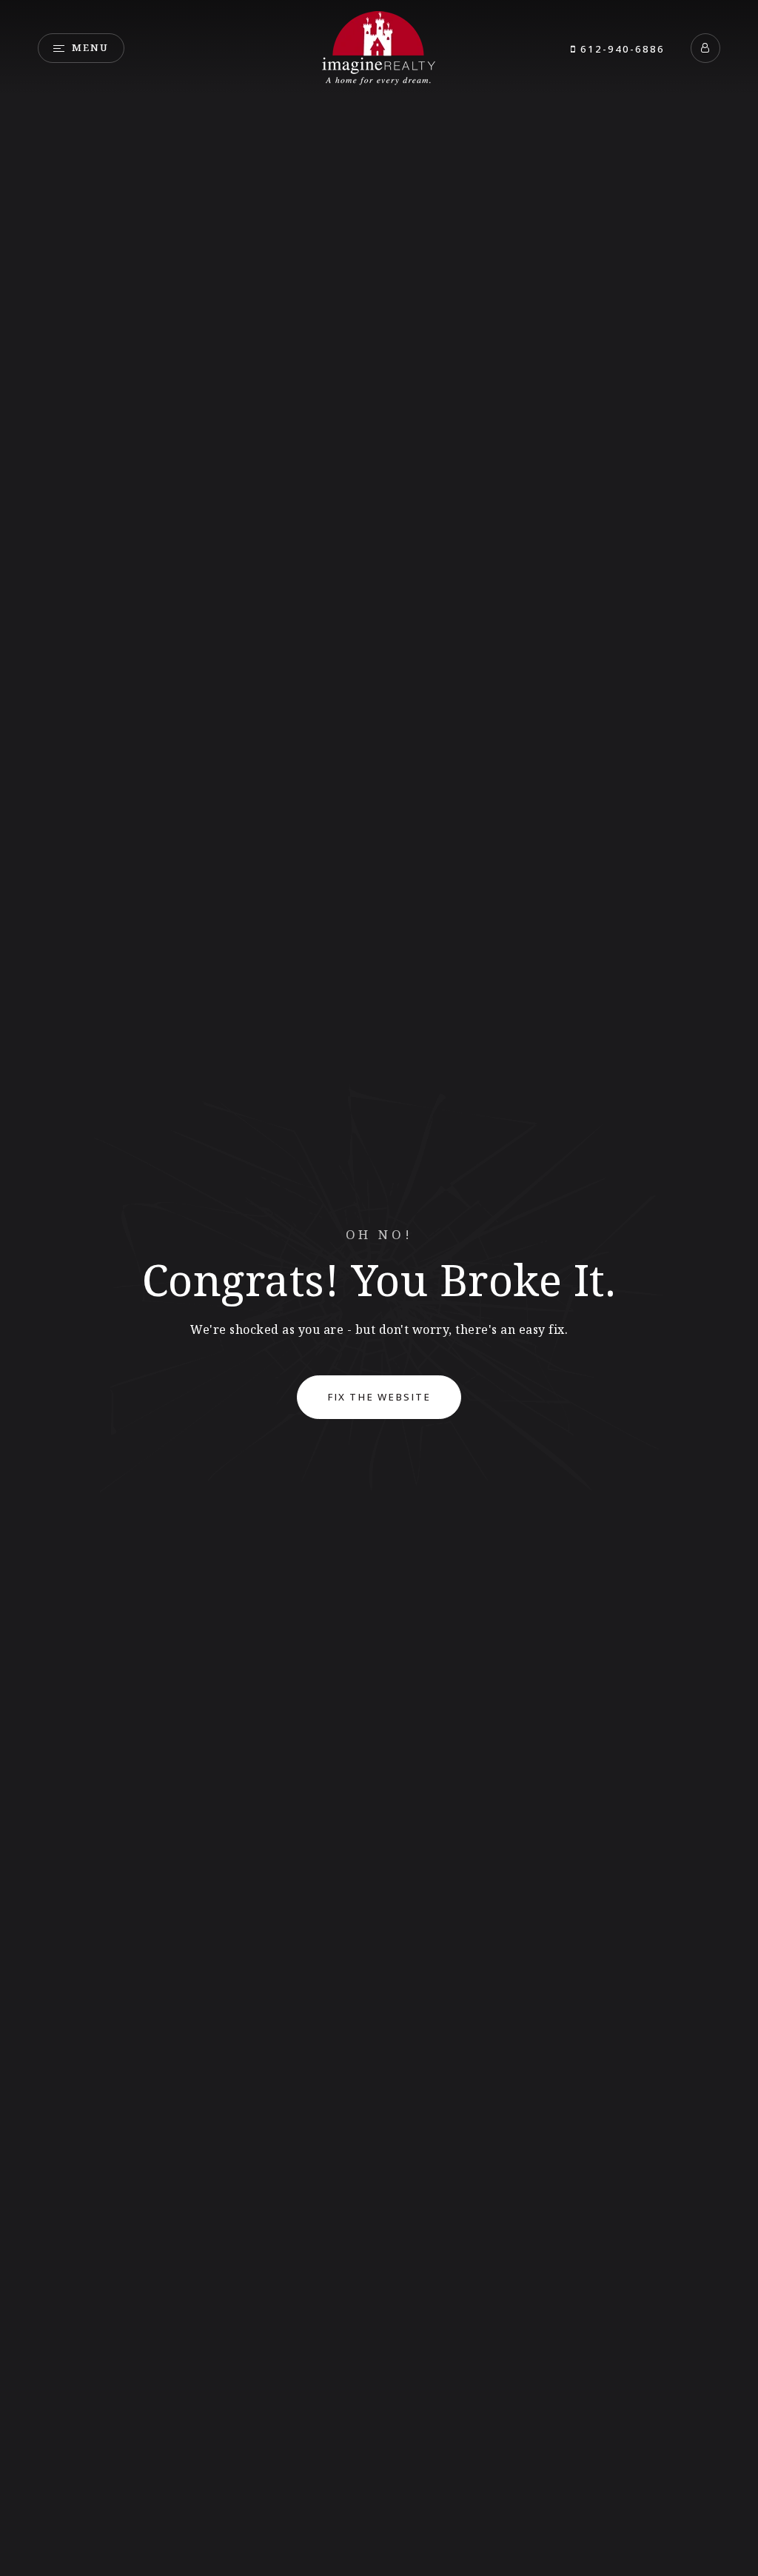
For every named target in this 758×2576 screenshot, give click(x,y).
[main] (379, 1288)
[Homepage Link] (379, 47)
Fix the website (379, 1397)
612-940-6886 (621, 49)
